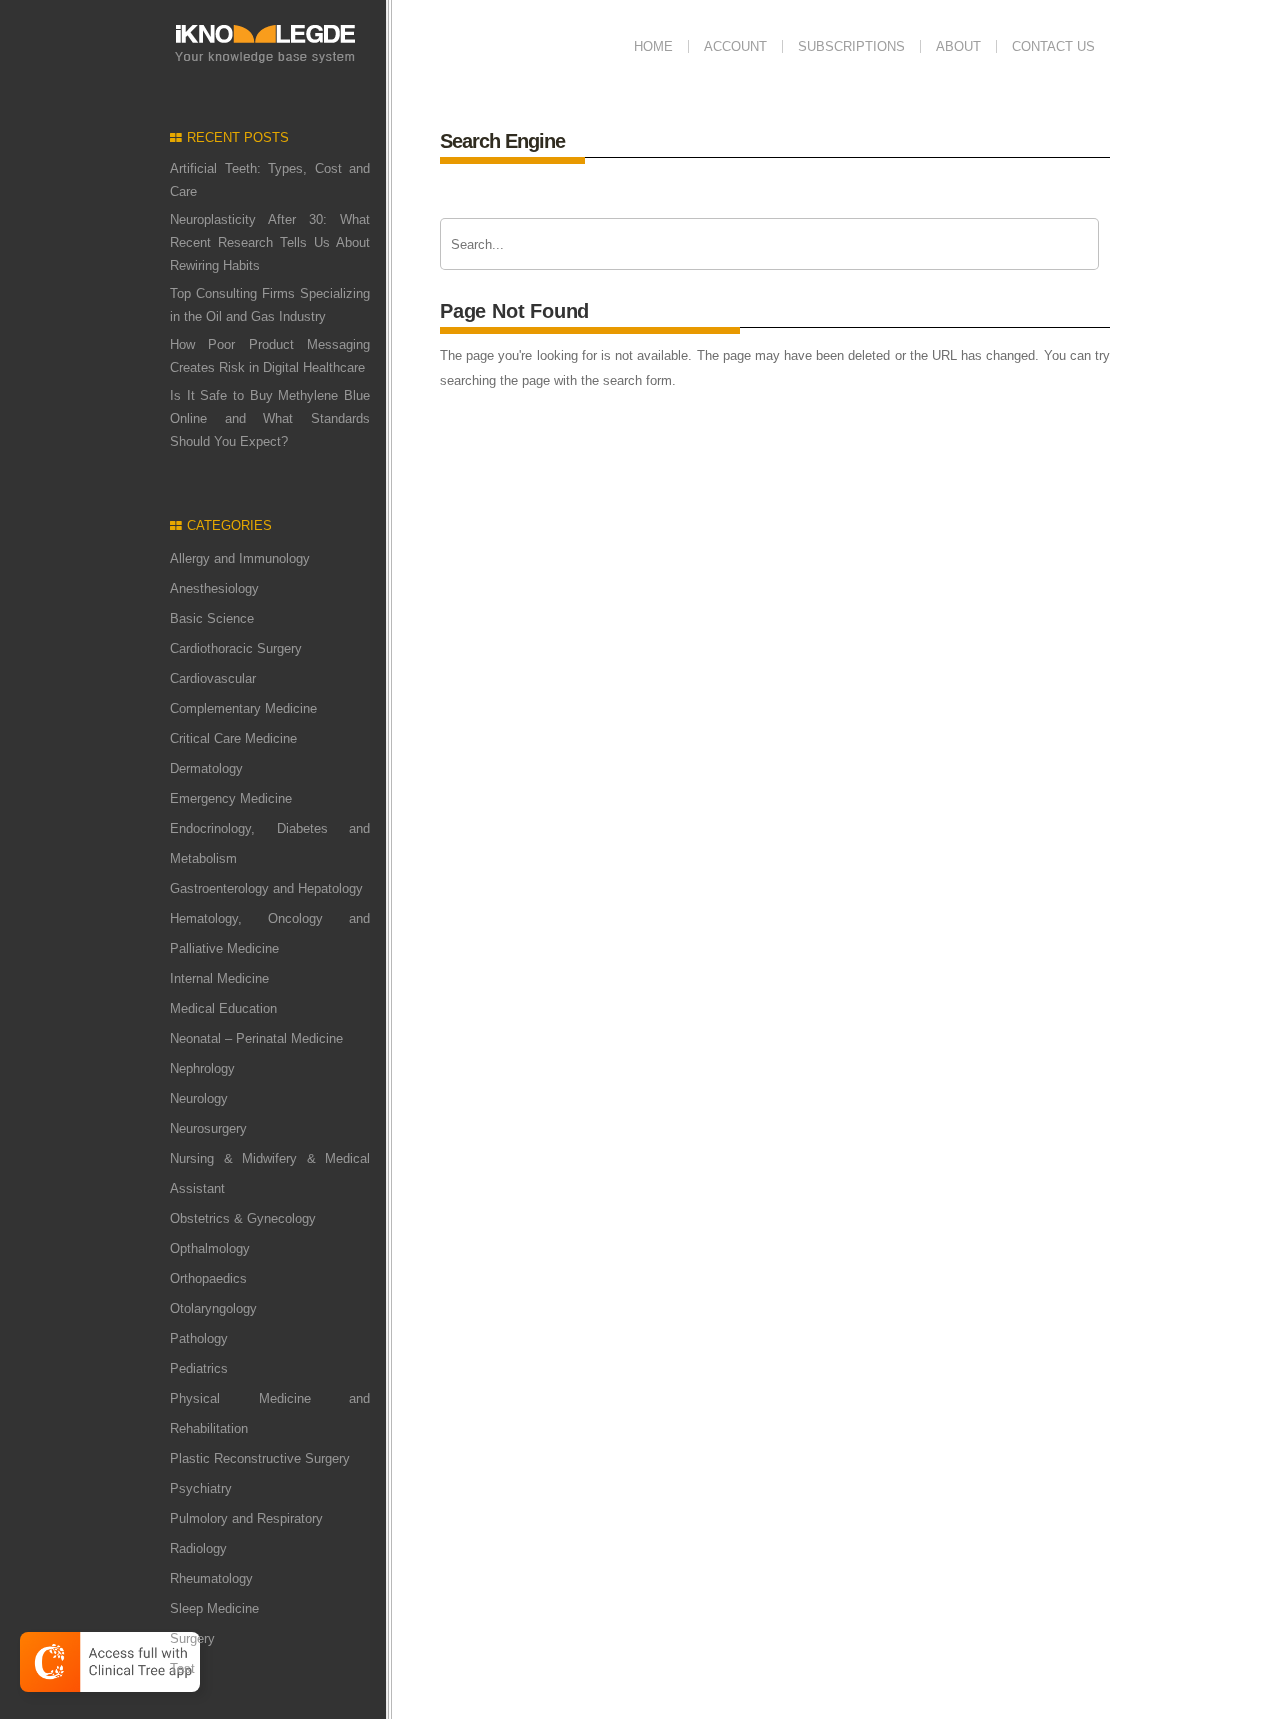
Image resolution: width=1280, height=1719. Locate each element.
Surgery (192, 1638)
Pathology (199, 1338)
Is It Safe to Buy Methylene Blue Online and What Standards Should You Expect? (270, 418)
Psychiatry (201, 1488)
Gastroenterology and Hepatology (266, 888)
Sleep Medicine (214, 1608)
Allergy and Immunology (240, 558)
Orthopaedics (208, 1278)
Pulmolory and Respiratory (246, 1518)
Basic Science (212, 618)
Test (182, 1668)
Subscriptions (851, 46)
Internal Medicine (219, 978)
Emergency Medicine (231, 798)
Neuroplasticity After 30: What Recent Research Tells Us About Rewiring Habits (270, 242)
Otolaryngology (213, 1308)
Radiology (198, 1548)
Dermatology (206, 768)
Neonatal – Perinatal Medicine (256, 1038)
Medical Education (223, 1008)
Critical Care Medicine (233, 738)
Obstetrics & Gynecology (243, 1218)
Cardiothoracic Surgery (236, 648)
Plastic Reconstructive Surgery (260, 1458)
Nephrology (202, 1068)
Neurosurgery (208, 1128)
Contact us (1053, 46)
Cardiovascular (213, 678)
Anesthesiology (214, 588)
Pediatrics (199, 1368)
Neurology (199, 1098)
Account (735, 46)
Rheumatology (211, 1578)
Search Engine (502, 141)
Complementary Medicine (243, 708)
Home (653, 46)
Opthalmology (210, 1248)
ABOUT (958, 46)
